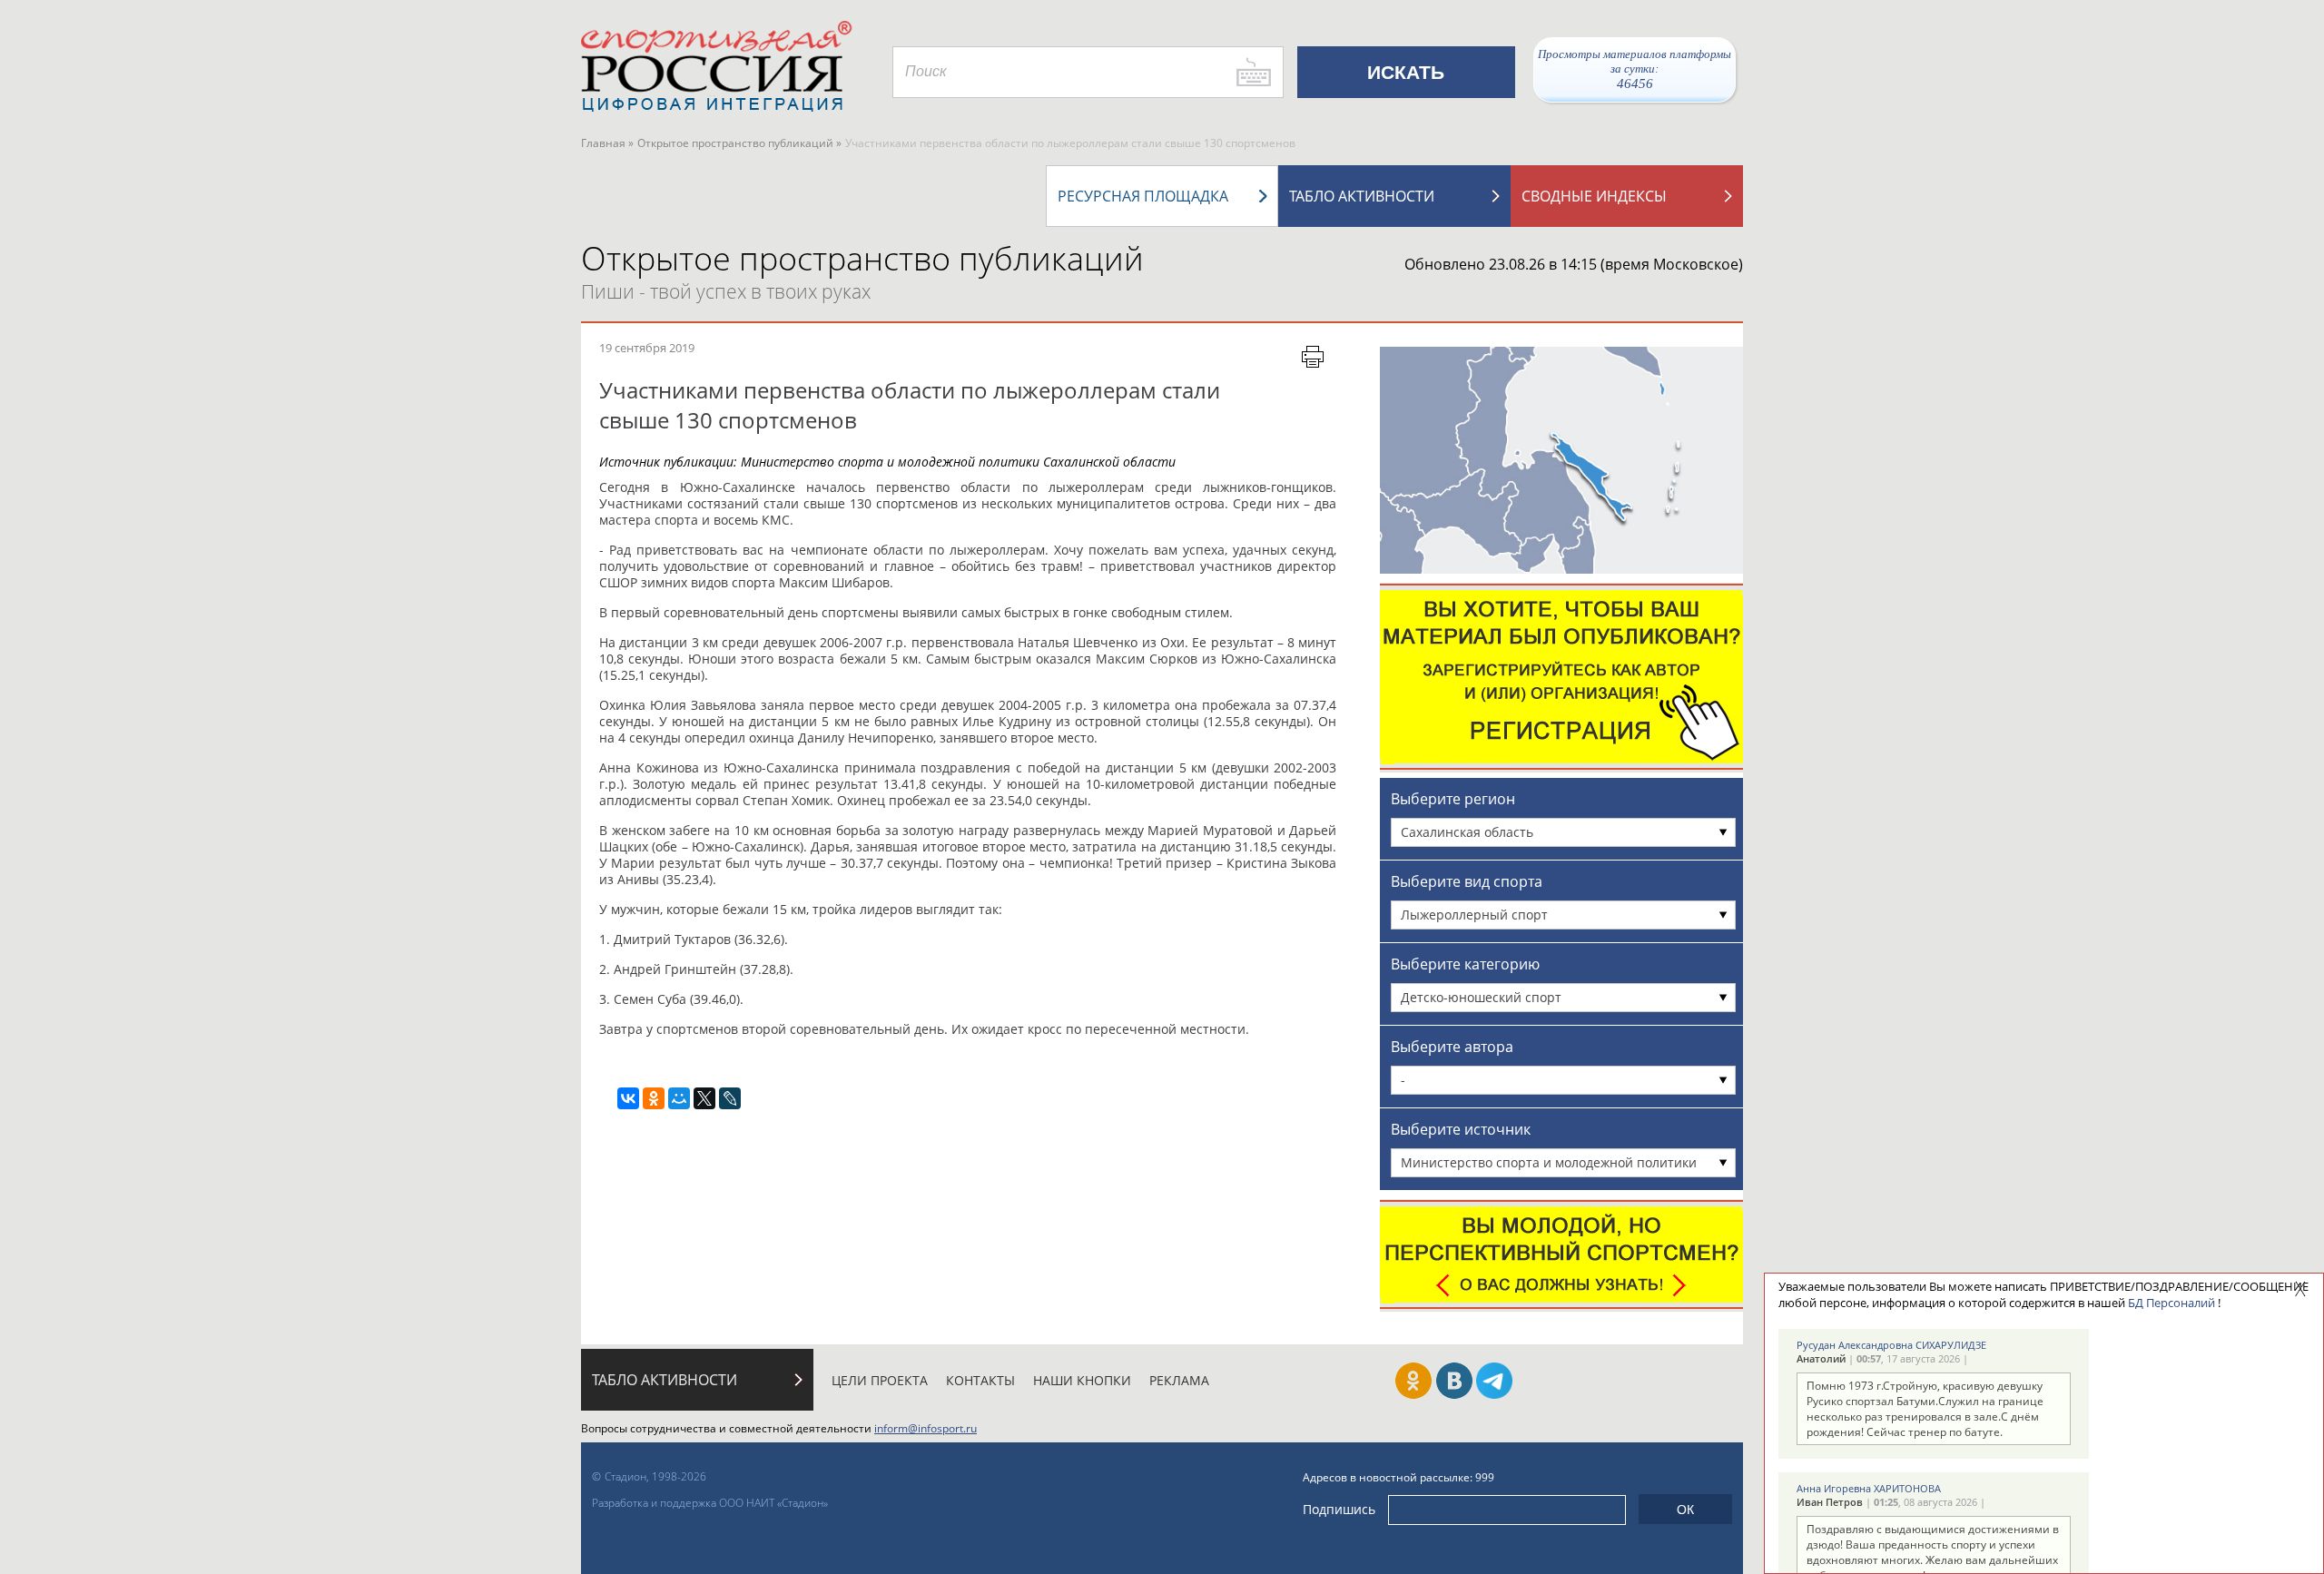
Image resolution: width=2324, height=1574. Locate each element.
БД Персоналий (2171, 1303)
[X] (704, 1098)
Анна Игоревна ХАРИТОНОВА (1869, 1488)
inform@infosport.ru (926, 1428)
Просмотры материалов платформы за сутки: (1635, 69)
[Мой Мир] (679, 1098)
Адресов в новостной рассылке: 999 (1398, 1477)
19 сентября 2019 (647, 348)
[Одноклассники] (654, 1098)
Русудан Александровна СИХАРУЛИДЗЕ (1891, 1345)
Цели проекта (880, 1380)
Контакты (980, 1380)
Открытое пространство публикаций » (739, 143)
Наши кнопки (1082, 1380)
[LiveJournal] (730, 1098)
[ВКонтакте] (628, 1098)
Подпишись (1339, 1509)
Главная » (607, 143)
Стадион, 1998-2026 (655, 1476)
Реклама (1179, 1380)
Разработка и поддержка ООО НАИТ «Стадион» (710, 1503)
